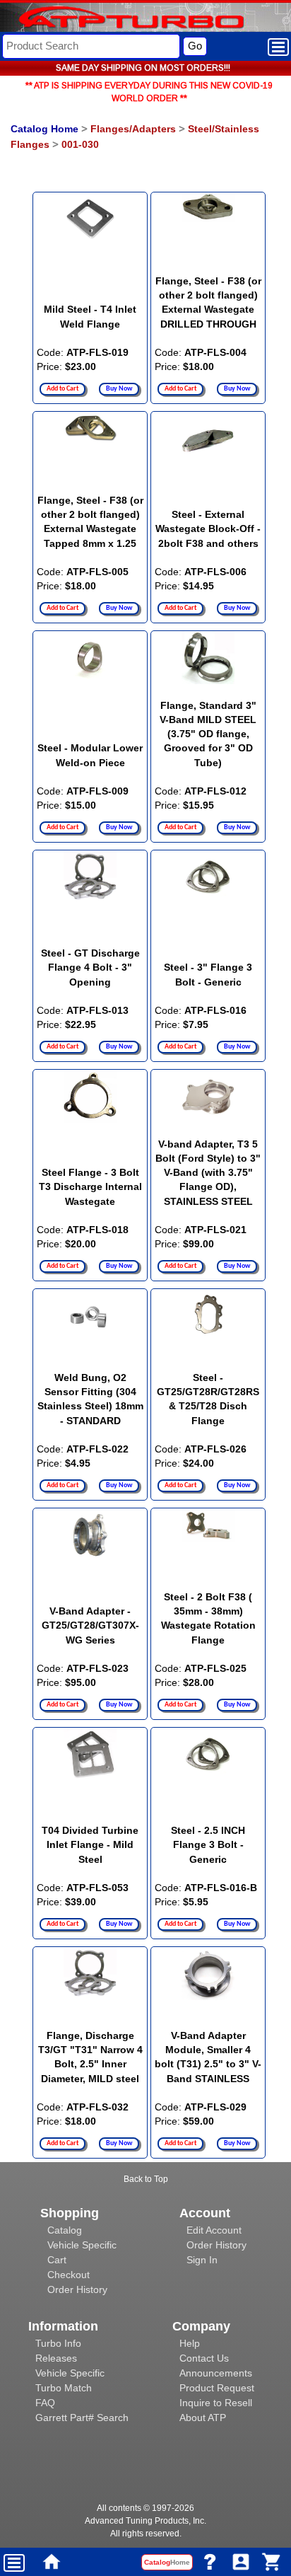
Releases (56, 2358)
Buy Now (119, 389)
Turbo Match (64, 2388)
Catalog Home (44, 129)
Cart (57, 2260)
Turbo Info (58, 2343)
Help (190, 2343)
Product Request (217, 2388)
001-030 (80, 144)
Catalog (65, 2230)
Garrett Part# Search (82, 2418)
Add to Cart (63, 389)
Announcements (216, 2373)
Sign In (202, 2260)
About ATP (203, 2418)
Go (195, 46)
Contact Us (204, 2358)
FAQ (45, 2403)
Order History (77, 2289)
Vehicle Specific (82, 2245)
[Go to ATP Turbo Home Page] (108, 19)
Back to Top (146, 2179)
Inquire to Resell (216, 2403)
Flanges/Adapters (133, 129)
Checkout (69, 2275)
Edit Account (214, 2230)
